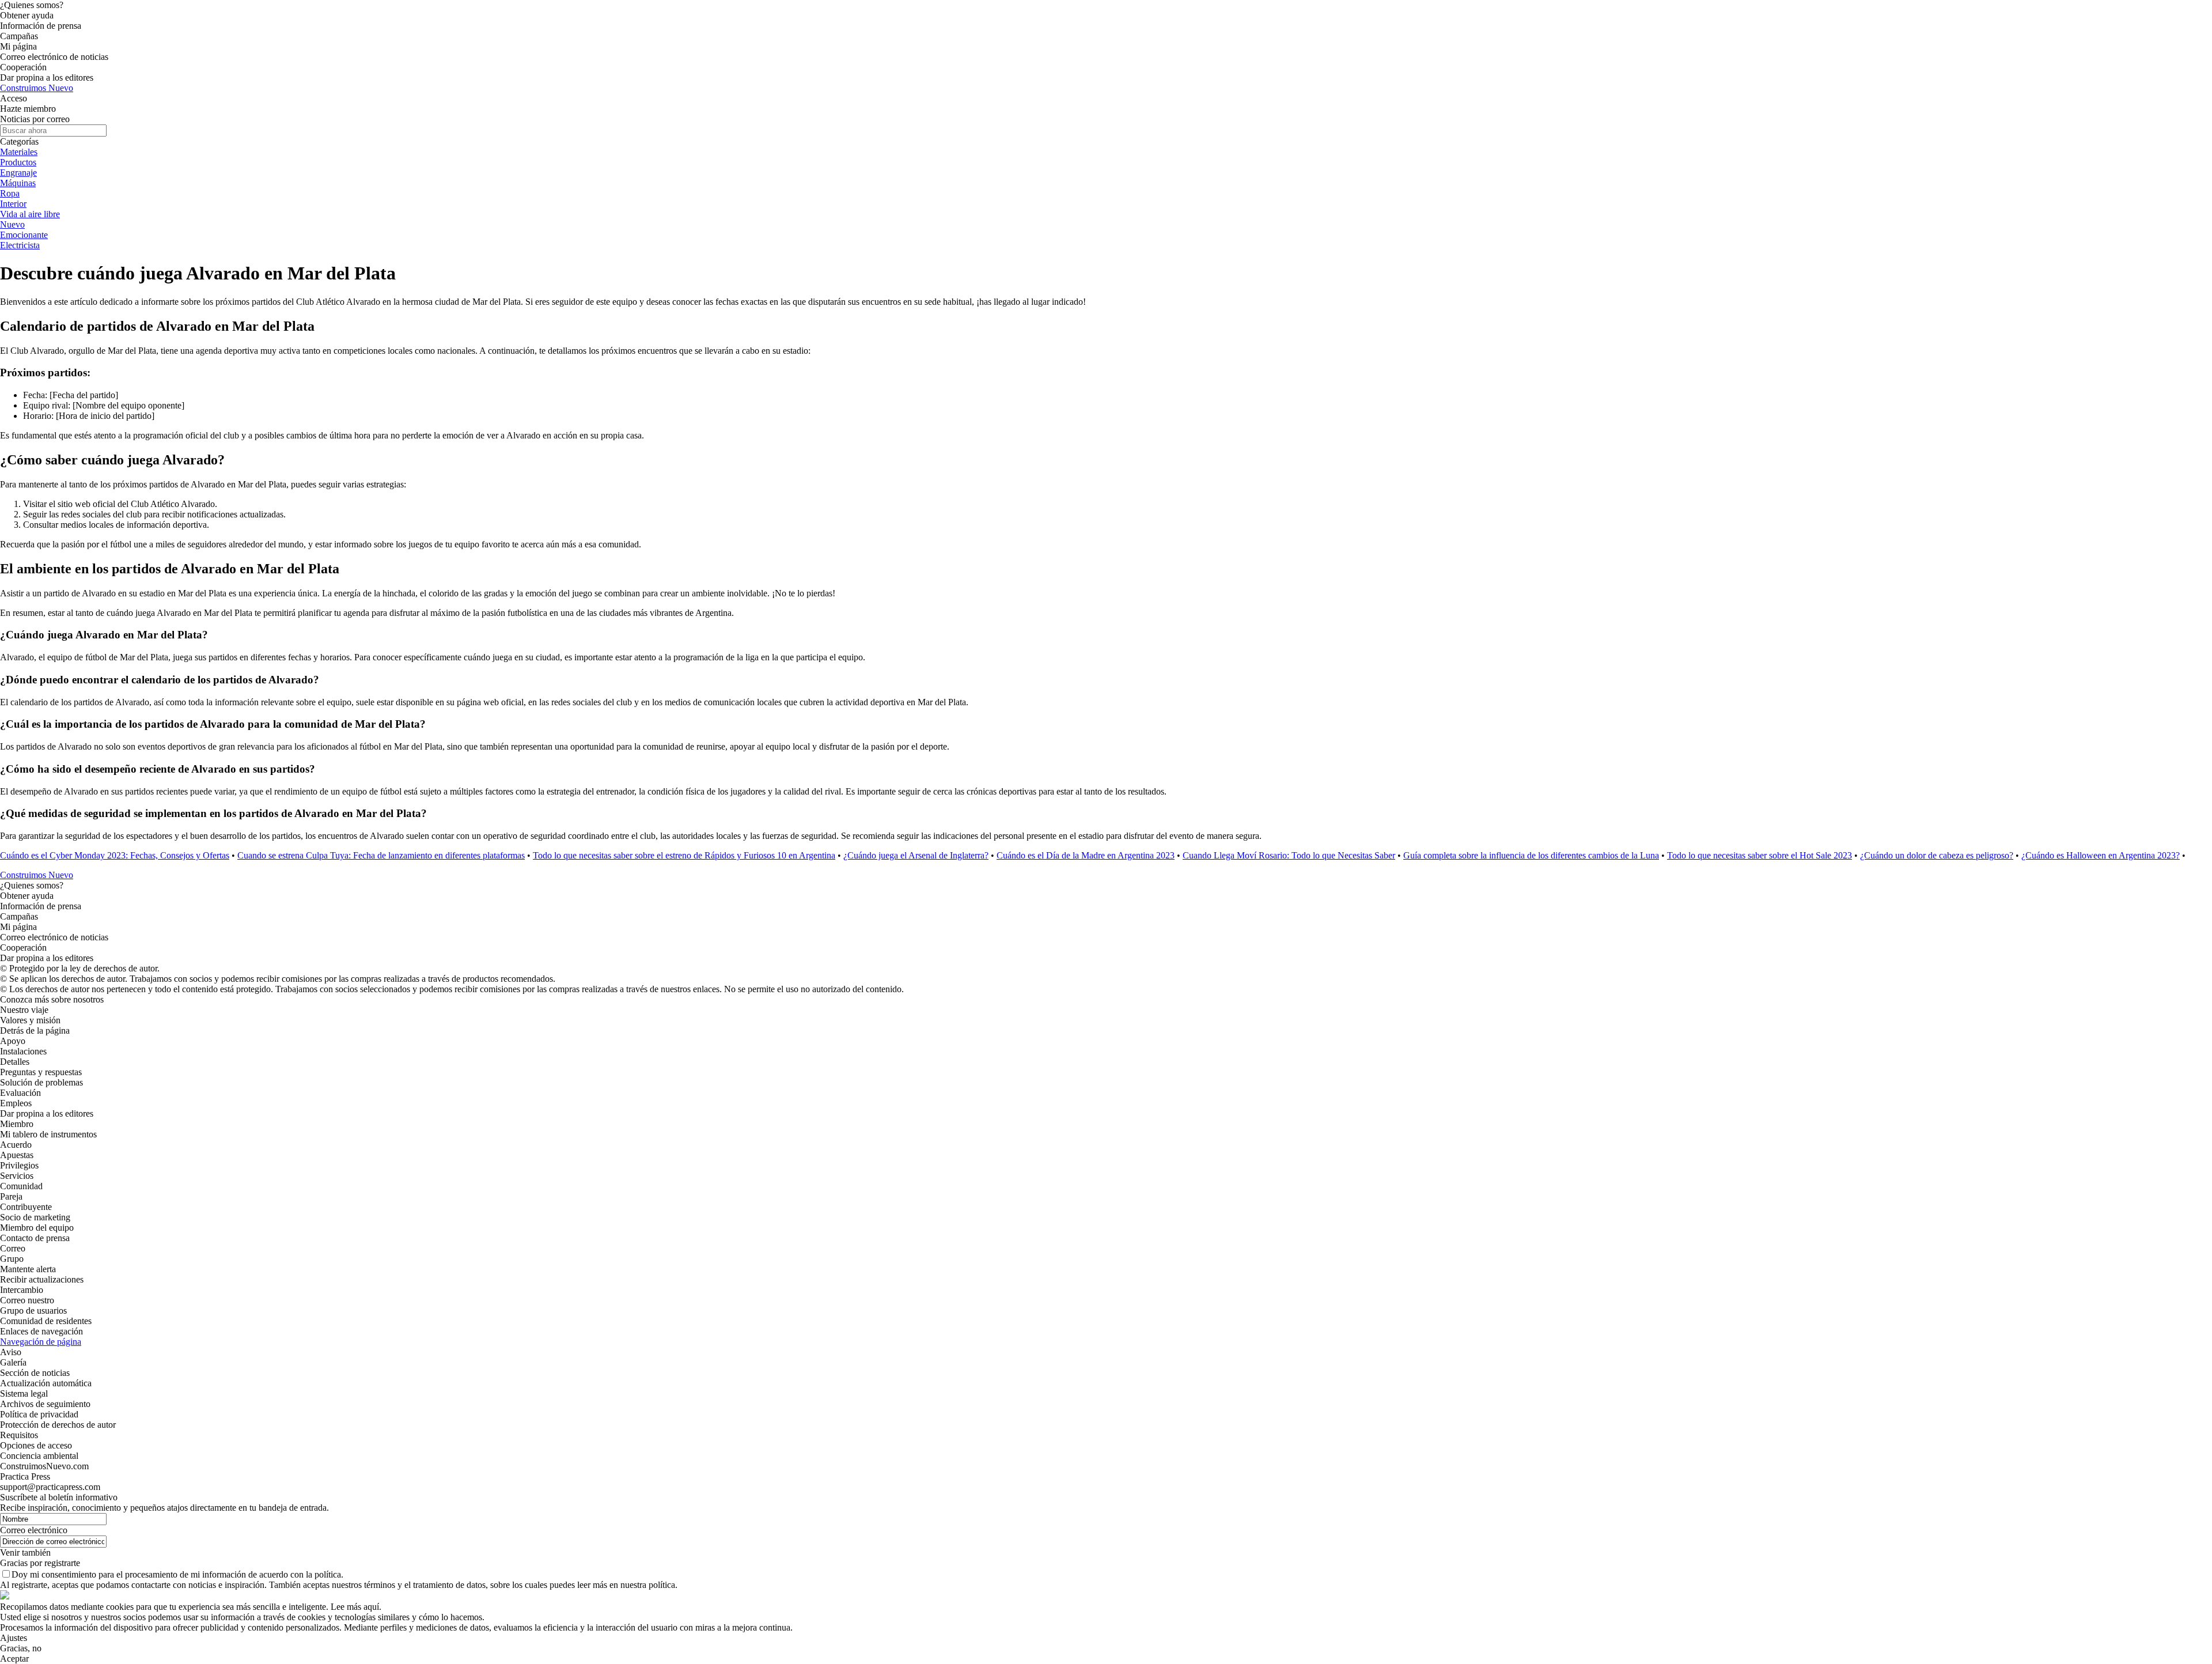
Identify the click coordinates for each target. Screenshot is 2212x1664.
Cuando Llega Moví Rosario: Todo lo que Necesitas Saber (1289, 855)
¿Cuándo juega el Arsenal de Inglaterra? (916, 855)
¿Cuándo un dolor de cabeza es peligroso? (1937, 855)
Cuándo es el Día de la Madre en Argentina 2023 (1086, 855)
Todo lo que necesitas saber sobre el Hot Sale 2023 (1760, 855)
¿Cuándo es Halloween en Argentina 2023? (2101, 855)
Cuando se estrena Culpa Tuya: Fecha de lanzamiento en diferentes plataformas (381, 855)
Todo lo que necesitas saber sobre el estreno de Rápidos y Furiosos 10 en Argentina (684, 855)
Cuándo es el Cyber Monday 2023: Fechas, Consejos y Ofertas (115, 855)
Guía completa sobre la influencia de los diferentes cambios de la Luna (1531, 855)
